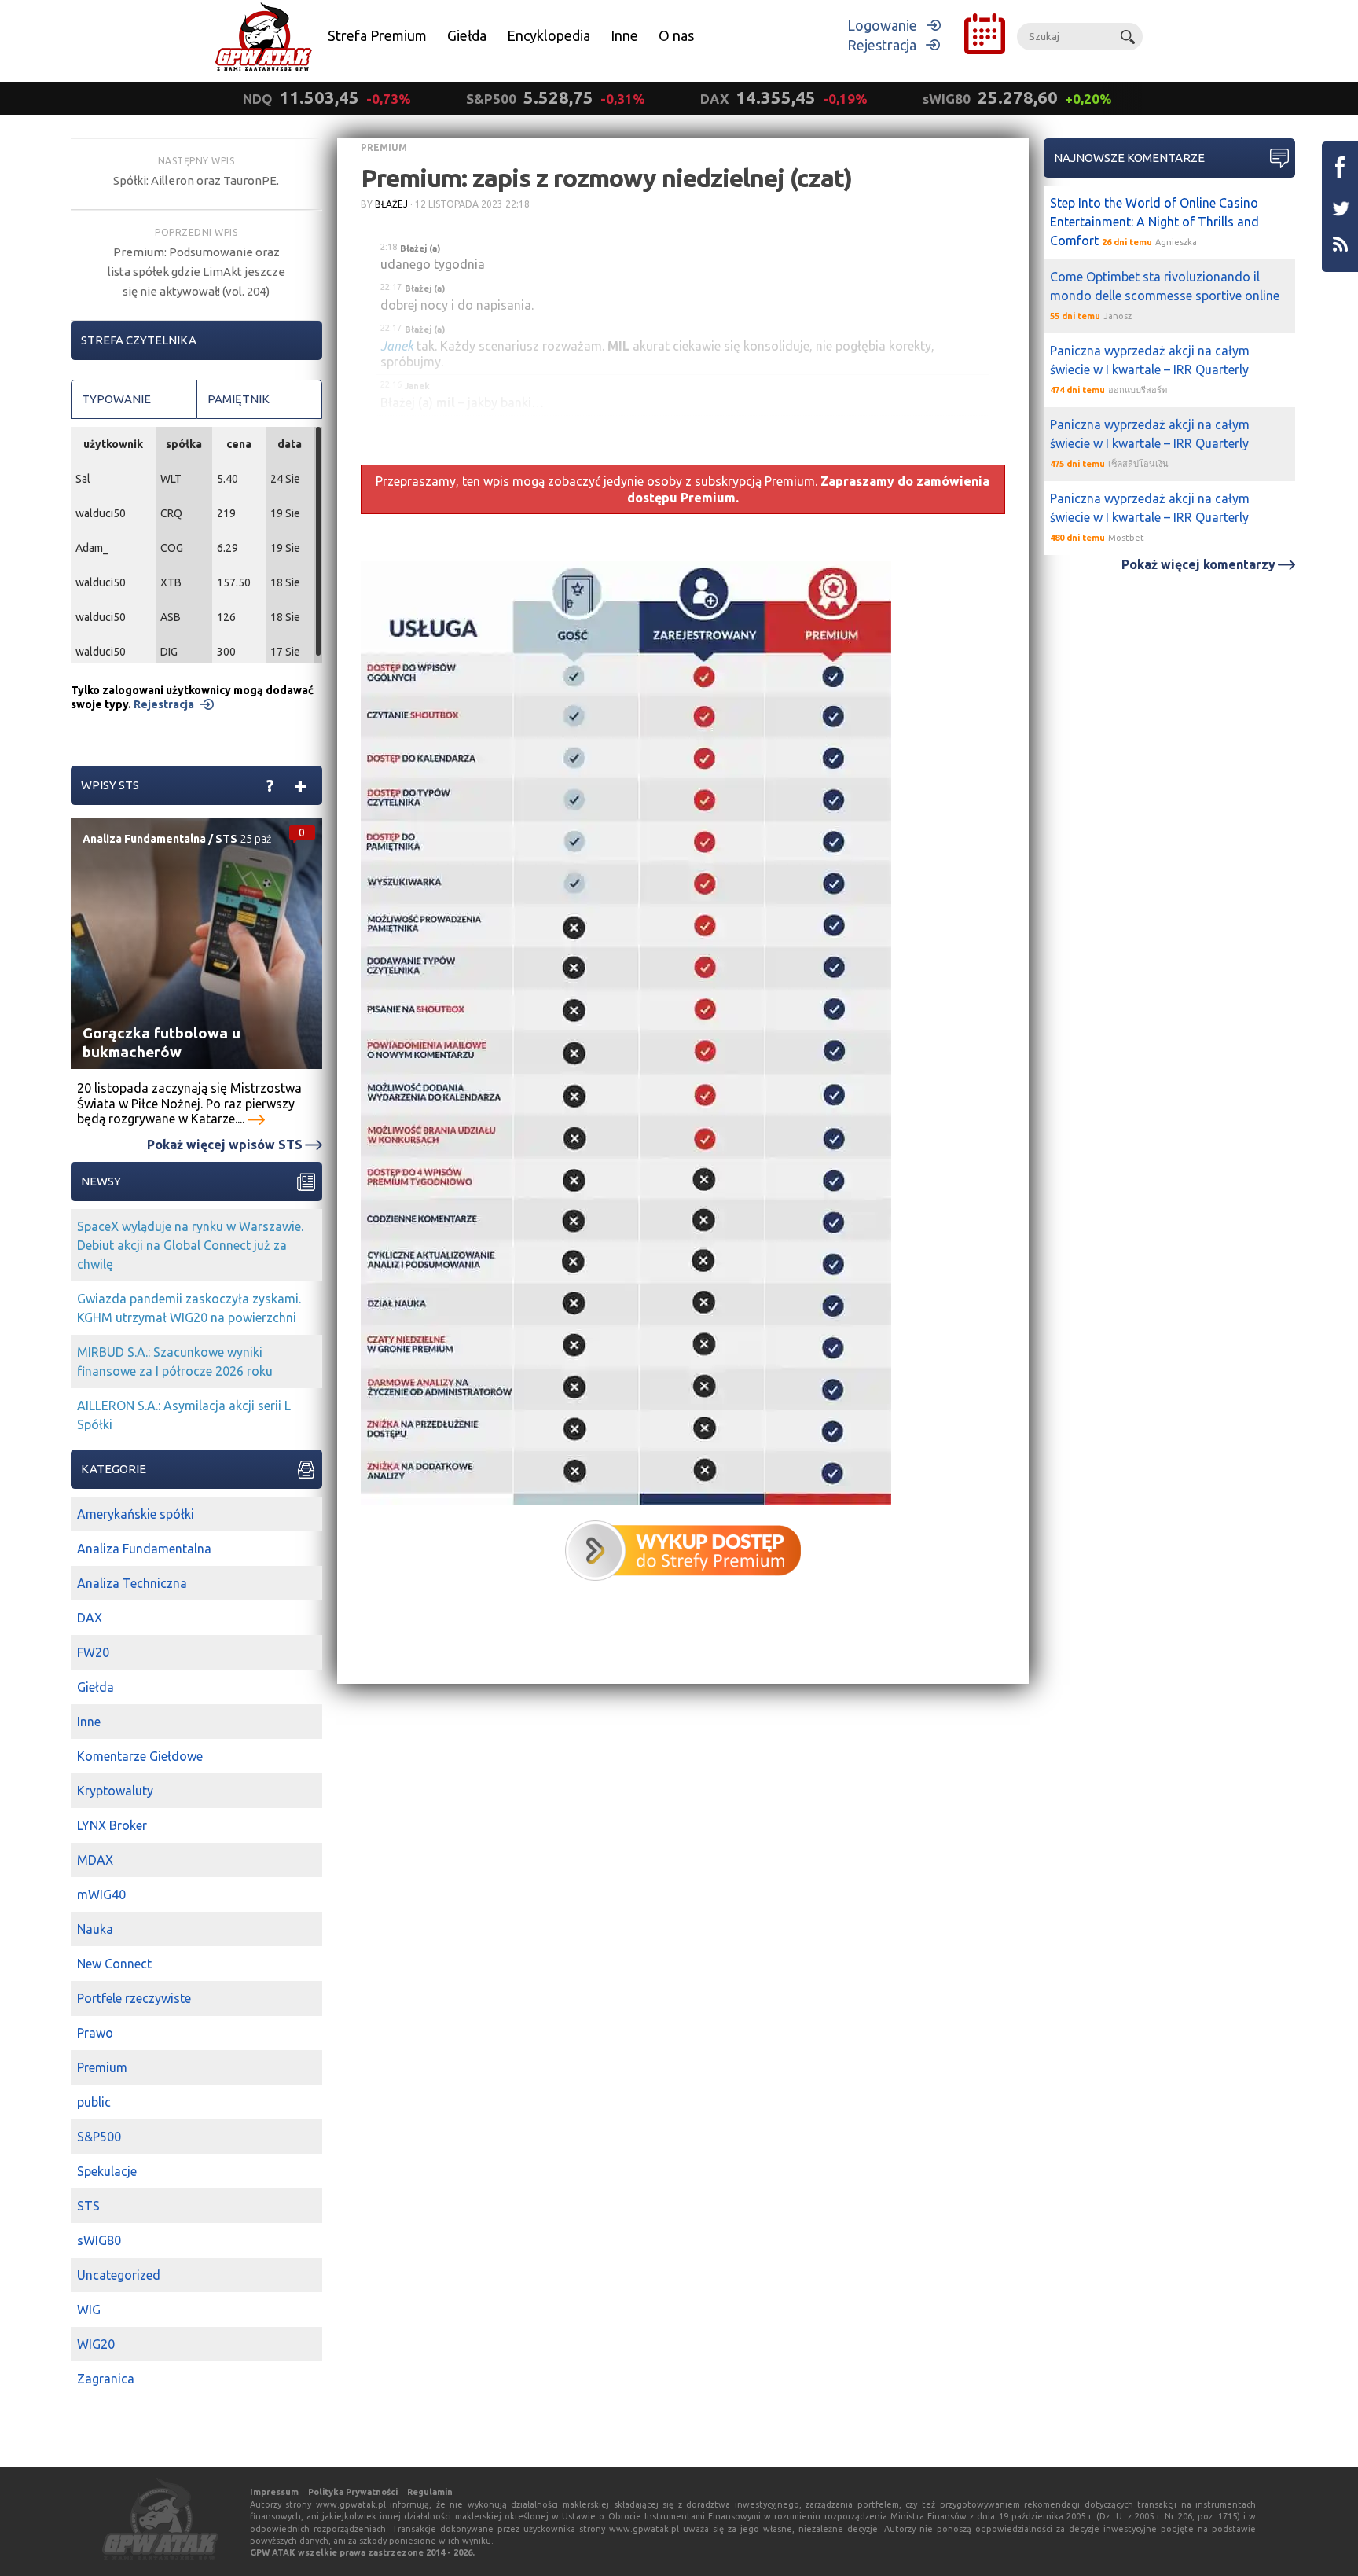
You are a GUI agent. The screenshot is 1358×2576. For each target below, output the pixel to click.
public (94, 2102)
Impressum (274, 2492)
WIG (89, 2310)
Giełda (467, 35)
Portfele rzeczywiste (134, 1998)
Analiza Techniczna (132, 1583)
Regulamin (430, 2492)
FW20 (93, 1652)
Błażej (391, 204)
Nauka (95, 1929)
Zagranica (106, 2379)
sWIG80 (99, 2240)
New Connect (114, 1964)
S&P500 (99, 2137)
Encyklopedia (549, 35)
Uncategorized (119, 2275)
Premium (384, 147)
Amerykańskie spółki (136, 1514)
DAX (90, 1618)
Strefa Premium (377, 35)
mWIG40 (101, 1894)
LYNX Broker (112, 1825)
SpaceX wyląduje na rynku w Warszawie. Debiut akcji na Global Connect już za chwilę (190, 1245)
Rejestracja (882, 45)
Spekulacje (107, 2171)
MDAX (95, 1860)
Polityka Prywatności (353, 2492)
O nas (676, 35)
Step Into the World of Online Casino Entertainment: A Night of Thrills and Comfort (1154, 222)
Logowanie (882, 25)
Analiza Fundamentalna (144, 839)
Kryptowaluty (115, 1791)
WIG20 (96, 2344)
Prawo (95, 2033)
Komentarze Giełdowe (140, 1756)
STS (226, 839)
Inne (624, 35)
